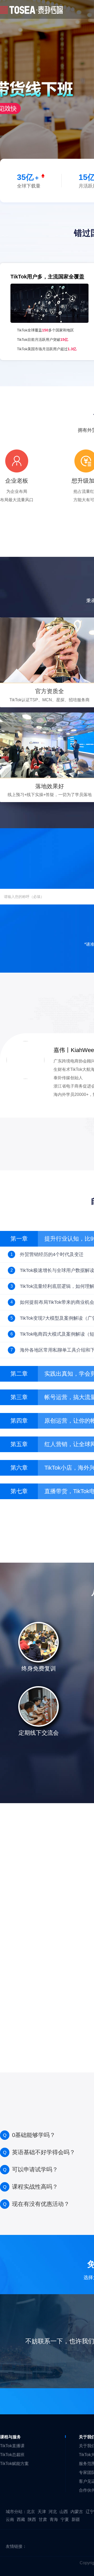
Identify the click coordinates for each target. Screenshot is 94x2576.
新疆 (76, 2519)
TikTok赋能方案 (14, 2464)
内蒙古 (77, 2512)
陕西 (32, 2519)
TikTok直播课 (12, 2446)
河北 (53, 2512)
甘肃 (43, 2519)
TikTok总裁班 (12, 2455)
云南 (10, 2519)
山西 (64, 2512)
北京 (31, 2512)
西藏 (21, 2519)
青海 (54, 2519)
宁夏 (65, 2519)
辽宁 (90, 2512)
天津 (42, 2512)
